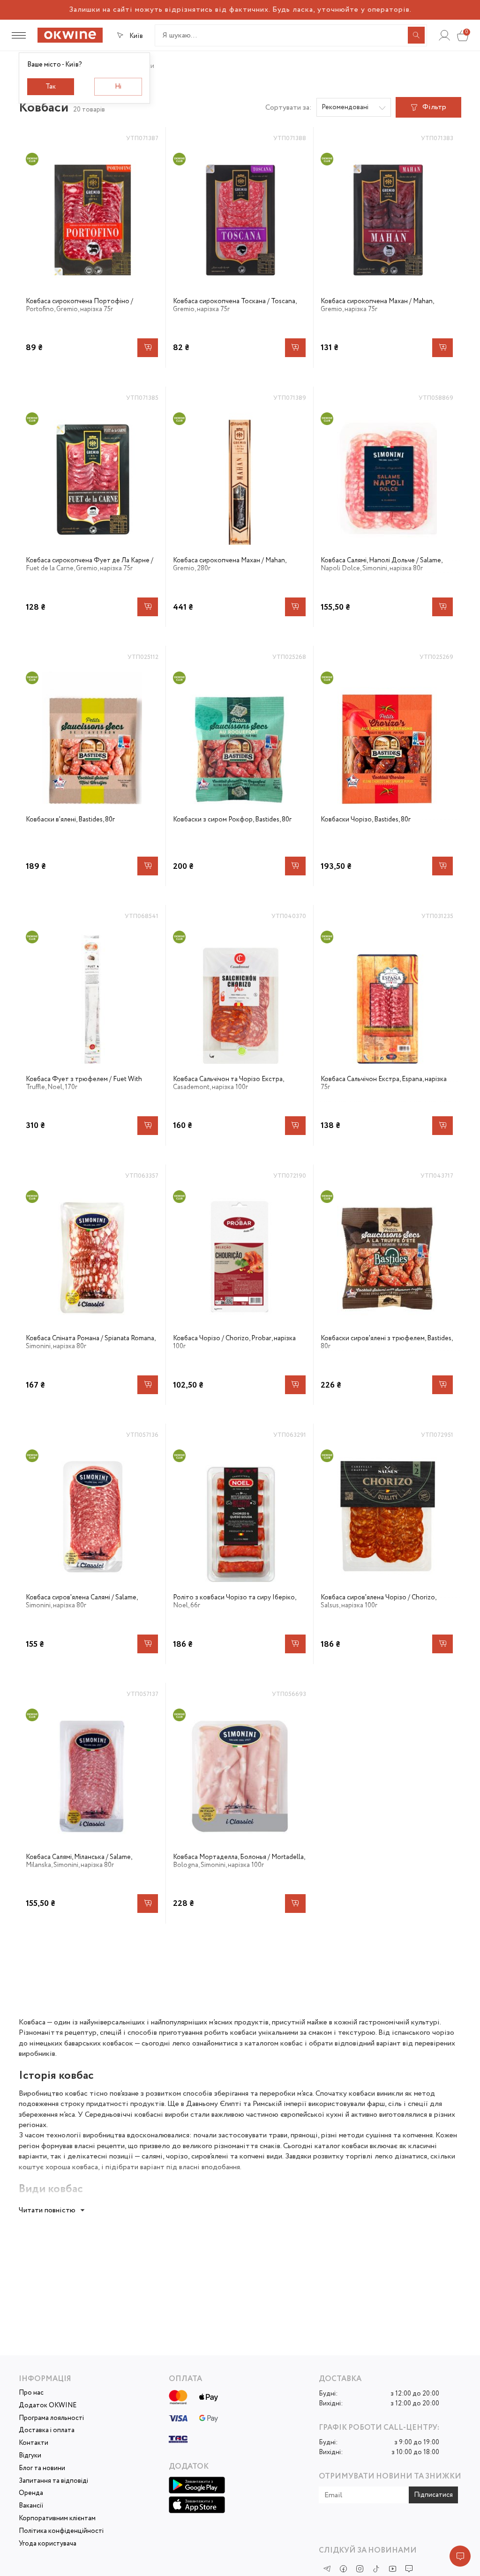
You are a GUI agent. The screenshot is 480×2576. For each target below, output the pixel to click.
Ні (118, 87)
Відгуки (30, 2456)
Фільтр (434, 107)
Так (51, 87)
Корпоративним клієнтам (57, 2519)
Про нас (31, 2393)
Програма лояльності (51, 2418)
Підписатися (433, 2495)
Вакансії (31, 2506)
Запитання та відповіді (53, 2481)
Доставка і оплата (47, 2430)
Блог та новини (42, 2468)
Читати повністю (47, 2210)
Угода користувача (48, 2544)
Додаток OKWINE (48, 2406)
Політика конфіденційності (61, 2531)
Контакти (34, 2443)
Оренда (31, 2493)
